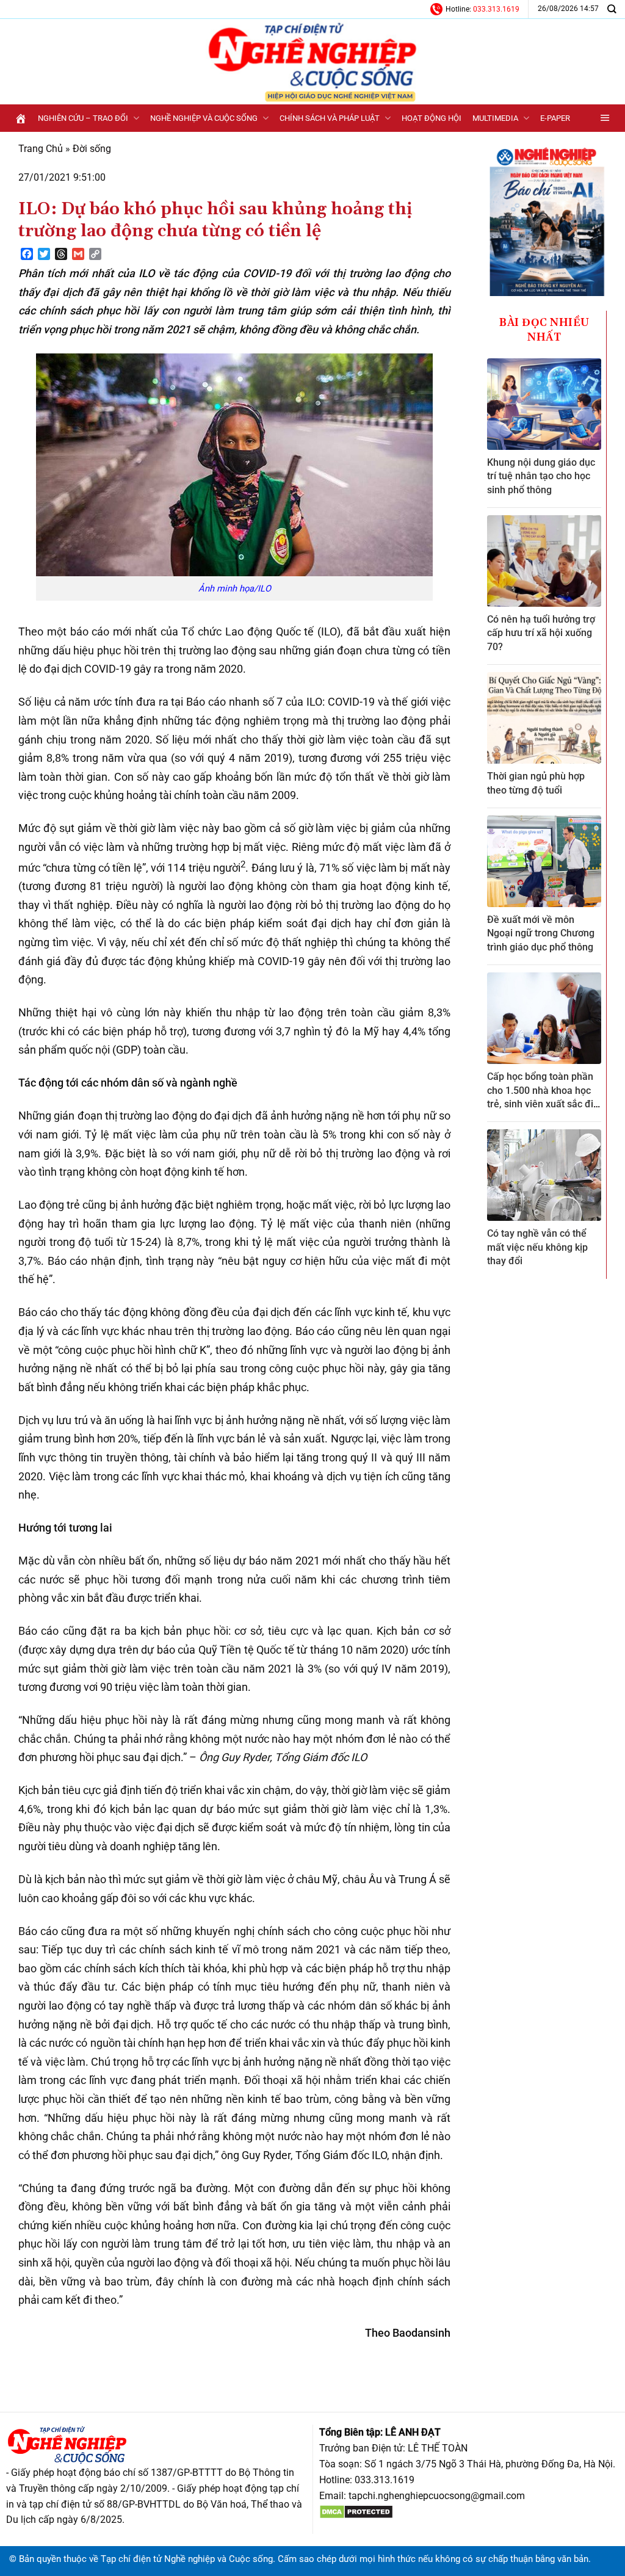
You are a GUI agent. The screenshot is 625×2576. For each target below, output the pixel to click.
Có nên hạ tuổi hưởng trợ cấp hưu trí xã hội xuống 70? (541, 633)
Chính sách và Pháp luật (330, 118)
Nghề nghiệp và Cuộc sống (204, 118)
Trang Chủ (41, 149)
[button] (605, 118)
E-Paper (555, 118)
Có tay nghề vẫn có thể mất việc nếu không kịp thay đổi (537, 1247)
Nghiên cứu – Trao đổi (83, 118)
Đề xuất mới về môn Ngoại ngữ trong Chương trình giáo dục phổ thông (541, 933)
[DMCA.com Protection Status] (356, 2511)
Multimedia (495, 118)
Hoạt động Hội (432, 118)
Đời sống (92, 149)
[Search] (612, 9)
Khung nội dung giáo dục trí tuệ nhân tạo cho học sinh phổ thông (541, 476)
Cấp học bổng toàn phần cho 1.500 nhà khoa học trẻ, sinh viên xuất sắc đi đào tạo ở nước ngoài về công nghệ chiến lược (540, 1104)
